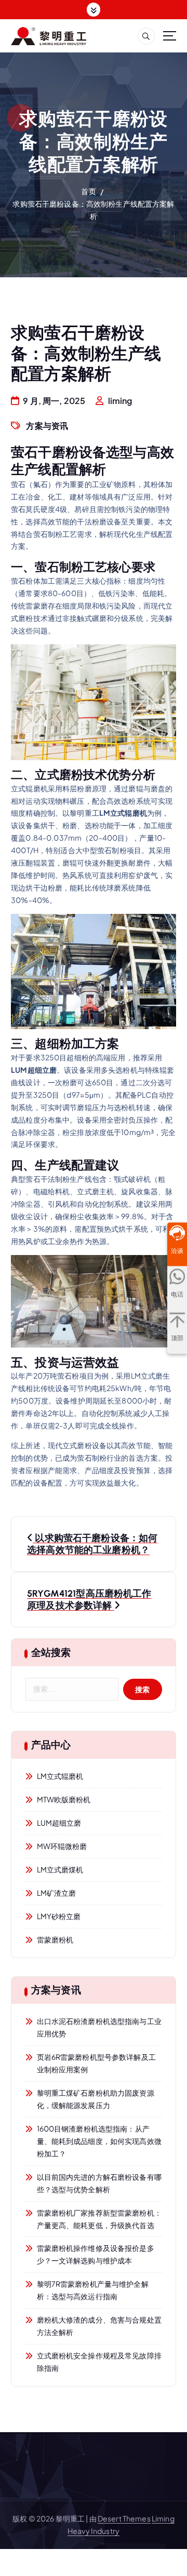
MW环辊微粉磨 (62, 1846)
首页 (88, 191)
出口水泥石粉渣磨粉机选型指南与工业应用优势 (99, 2027)
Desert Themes (124, 2518)
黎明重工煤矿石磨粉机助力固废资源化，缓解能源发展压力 (96, 2099)
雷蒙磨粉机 (55, 1939)
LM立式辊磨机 (60, 1776)
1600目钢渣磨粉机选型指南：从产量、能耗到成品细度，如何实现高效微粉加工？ (99, 2141)
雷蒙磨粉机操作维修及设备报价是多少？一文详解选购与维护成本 (96, 2254)
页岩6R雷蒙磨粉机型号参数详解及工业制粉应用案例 (96, 2063)
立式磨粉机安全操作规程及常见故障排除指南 (99, 2362)
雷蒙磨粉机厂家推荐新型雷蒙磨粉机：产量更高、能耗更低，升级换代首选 (99, 2219)
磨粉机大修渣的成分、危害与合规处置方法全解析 (99, 2326)
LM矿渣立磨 (57, 1893)
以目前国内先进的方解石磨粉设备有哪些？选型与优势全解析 (99, 2183)
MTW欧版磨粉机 (64, 1799)
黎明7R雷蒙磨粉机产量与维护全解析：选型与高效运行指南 (93, 2290)
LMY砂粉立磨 (59, 1916)
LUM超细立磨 (59, 1823)
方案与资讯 (47, 426)
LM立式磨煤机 (60, 1869)
